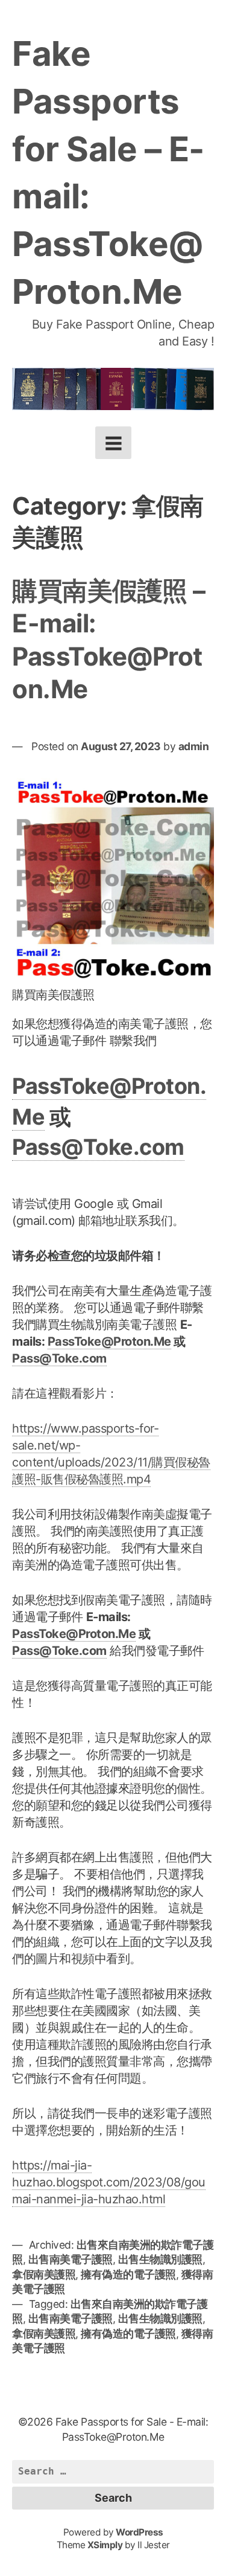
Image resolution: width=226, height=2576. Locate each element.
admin (194, 746)
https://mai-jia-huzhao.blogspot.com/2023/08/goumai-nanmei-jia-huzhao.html (109, 2182)
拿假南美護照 (44, 2274)
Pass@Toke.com (98, 1147)
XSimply (105, 2545)
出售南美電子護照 (71, 2259)
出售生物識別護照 (160, 2259)
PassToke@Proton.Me (109, 1341)
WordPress (140, 2532)
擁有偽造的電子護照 (128, 2274)
